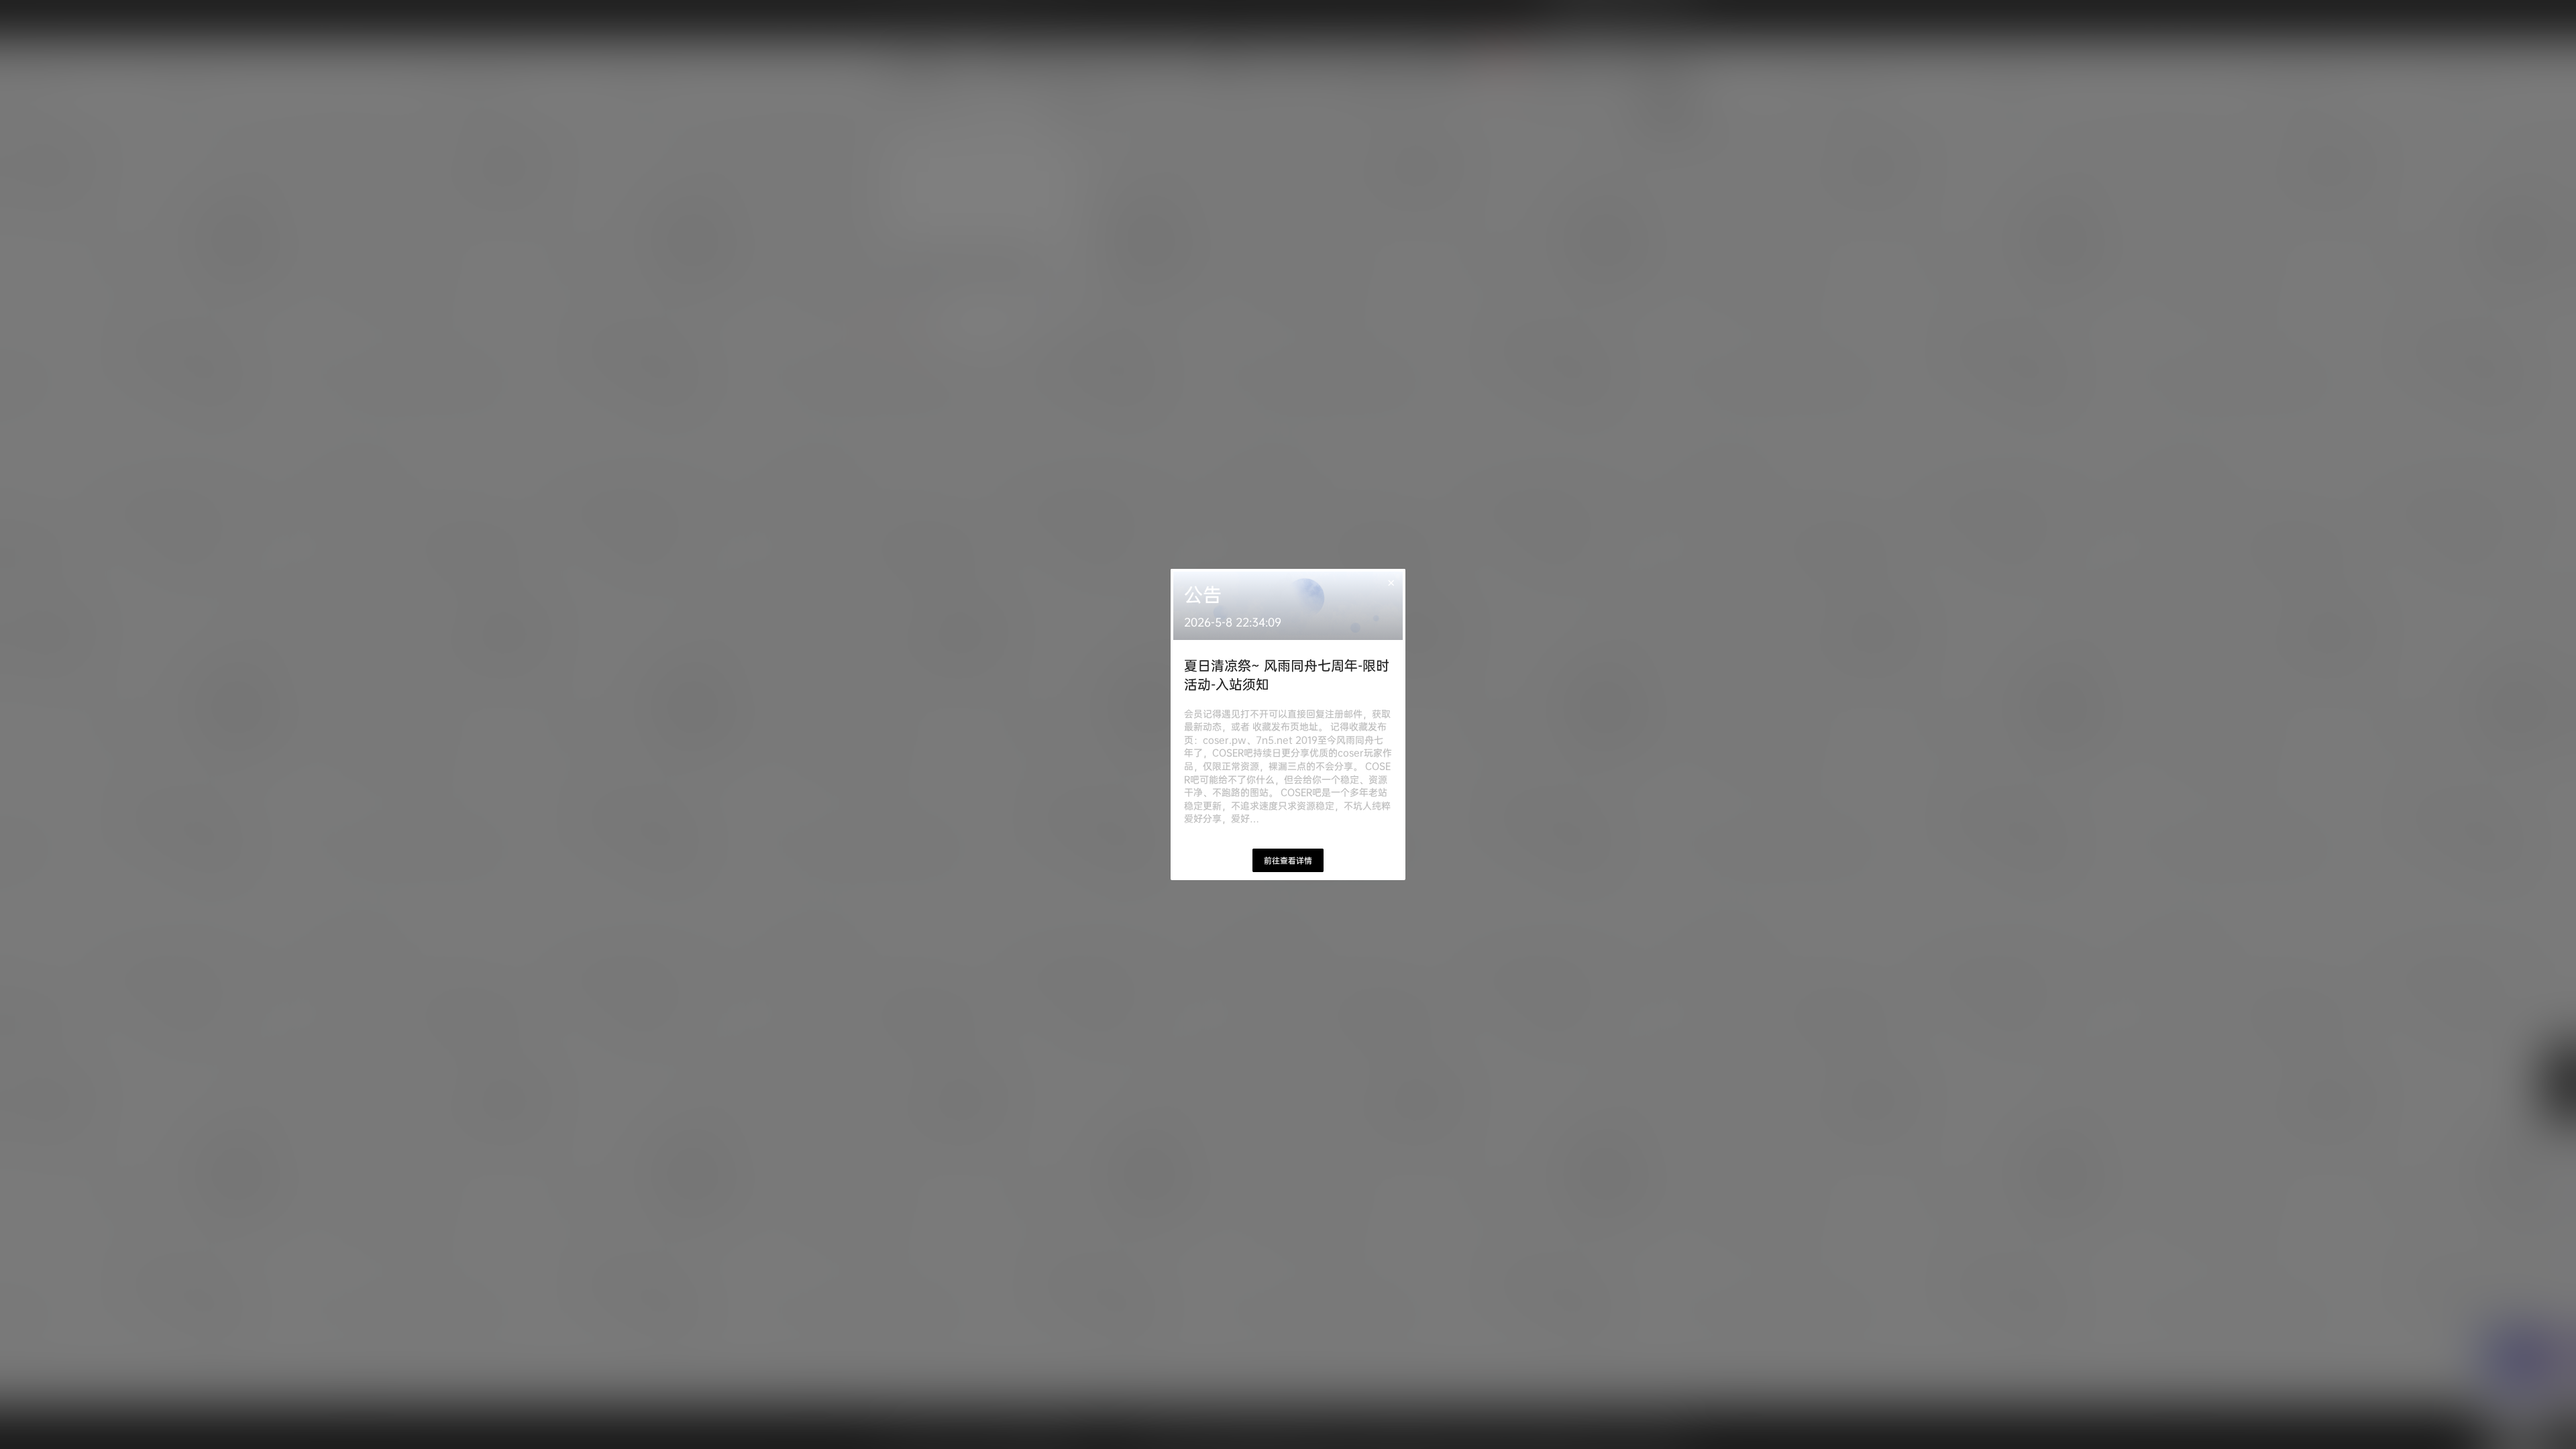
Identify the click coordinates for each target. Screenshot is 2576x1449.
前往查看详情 (1288, 860)
